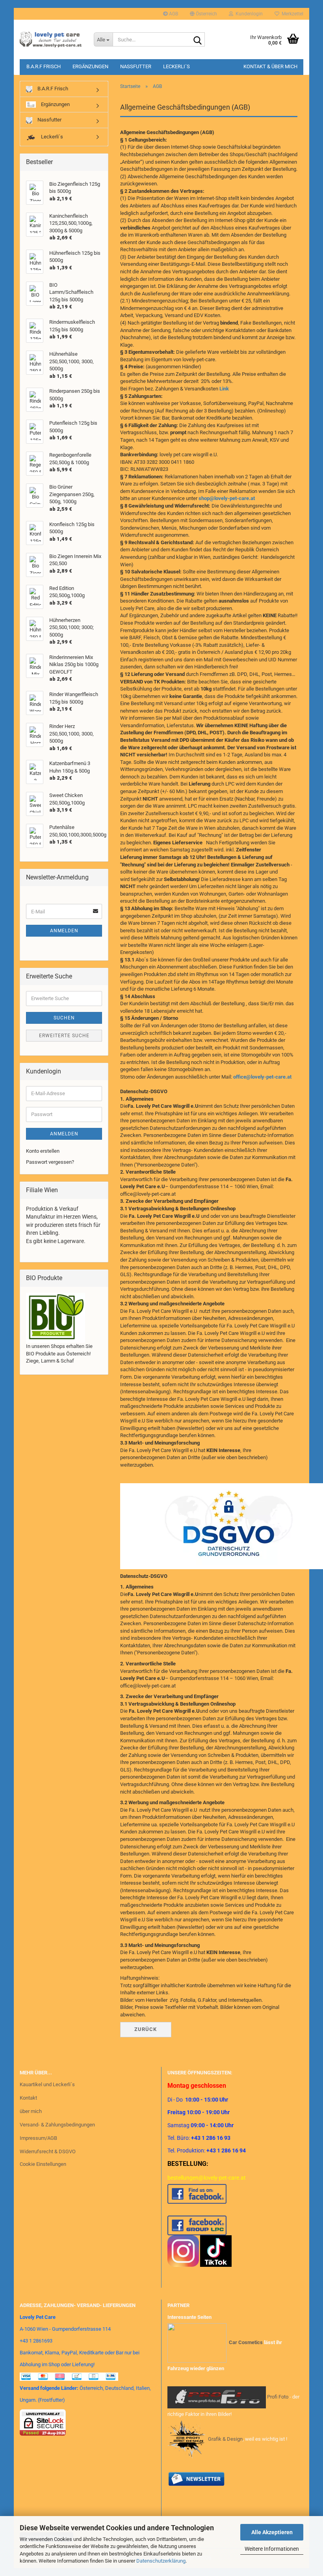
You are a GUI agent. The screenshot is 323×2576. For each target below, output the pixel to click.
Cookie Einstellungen (43, 2164)
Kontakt (28, 2098)
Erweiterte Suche (64, 1036)
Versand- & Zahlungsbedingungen (57, 2125)
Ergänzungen (90, 66)
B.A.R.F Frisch (44, 66)
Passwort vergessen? (50, 1162)
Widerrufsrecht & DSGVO (48, 2151)
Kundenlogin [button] (248, 14)
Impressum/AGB (38, 2138)
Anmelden (64, 931)
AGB (173, 14)
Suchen (64, 1018)
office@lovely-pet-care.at (262, 1077)
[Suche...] (197, 40)
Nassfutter (136, 66)
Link (224, 389)
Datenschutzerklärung (161, 2561)
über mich (31, 2111)
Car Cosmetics (246, 2343)
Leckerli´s (176, 66)
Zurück (146, 2029)
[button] (203, 14)
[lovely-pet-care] (51, 39)
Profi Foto (278, 2397)
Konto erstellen (43, 1151)
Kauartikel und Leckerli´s (47, 2084)
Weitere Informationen (272, 2549)
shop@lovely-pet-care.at (227, 498)
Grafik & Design (225, 2439)
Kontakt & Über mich (270, 66)
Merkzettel (291, 14)
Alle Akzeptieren (272, 2532)
